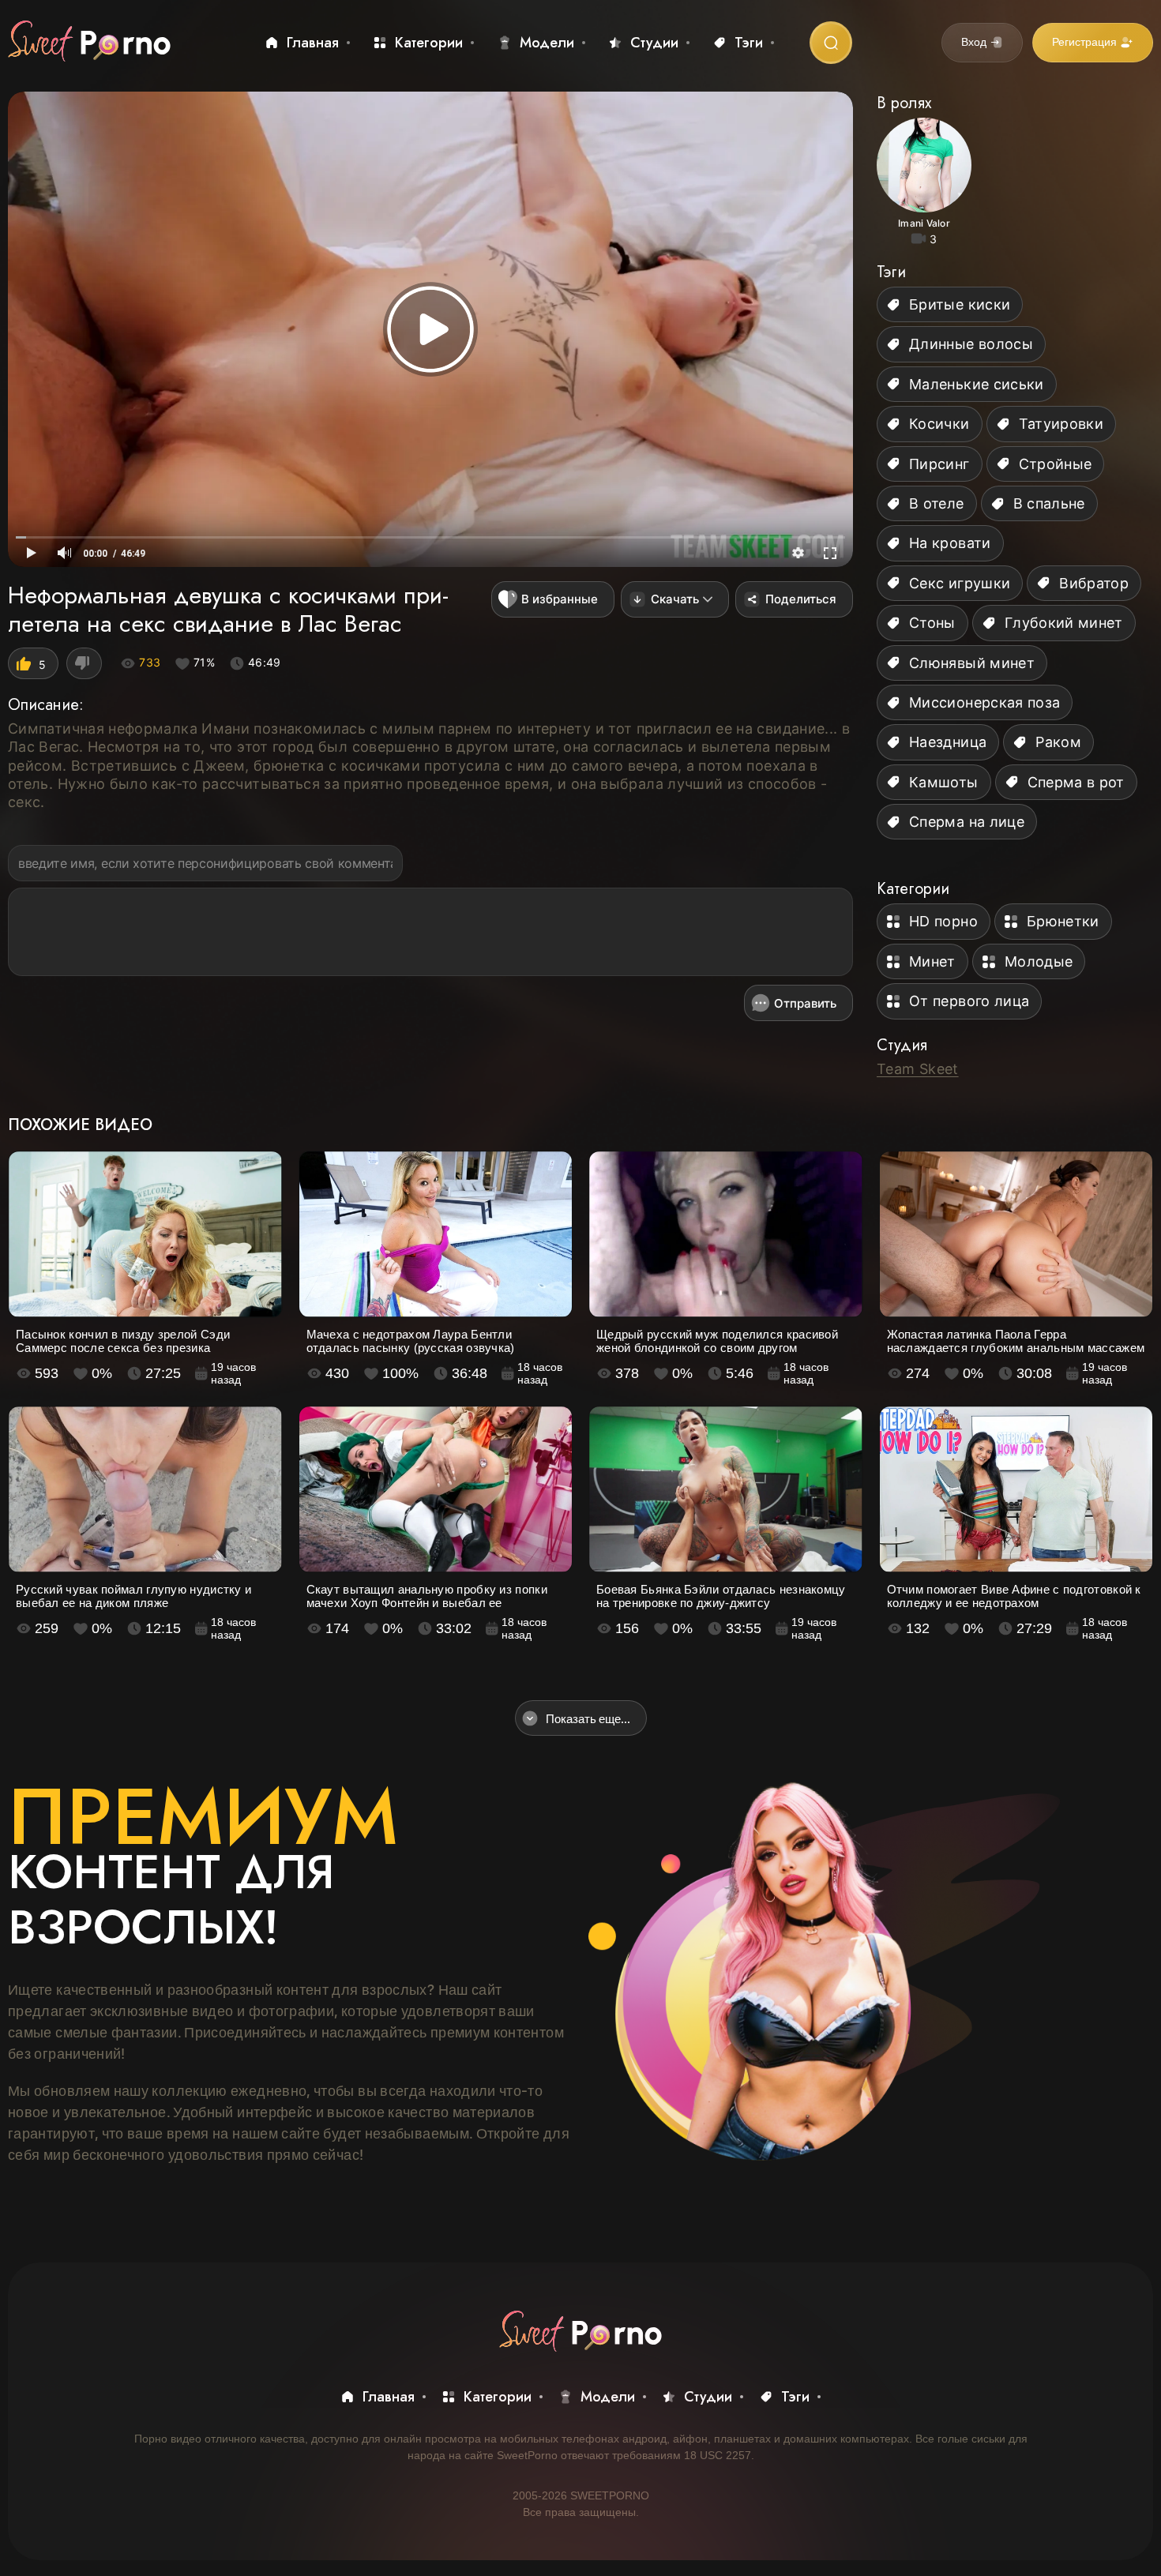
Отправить (805, 1003)
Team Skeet (918, 1069)
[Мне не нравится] (84, 663)
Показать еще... (588, 1718)
